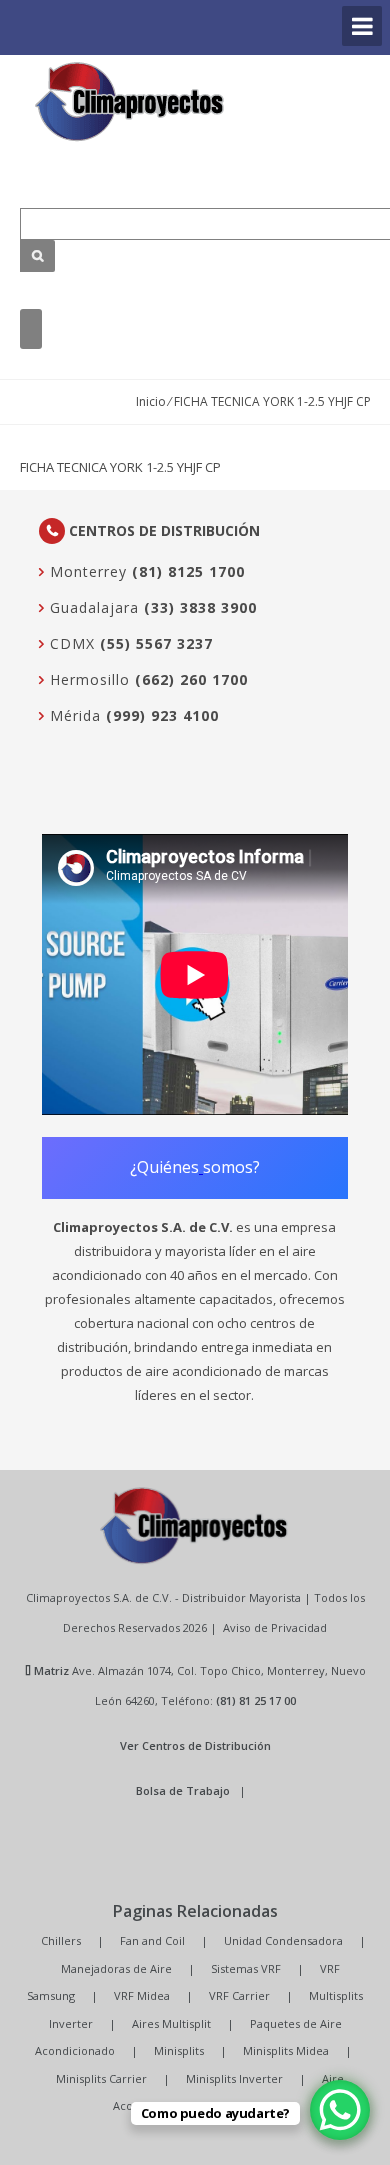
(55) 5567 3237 (156, 643)
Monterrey (86, 571)
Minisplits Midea (286, 2050)
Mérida (73, 715)
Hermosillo (87, 679)
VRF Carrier (239, 1995)
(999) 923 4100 (162, 715)
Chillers (61, 1940)
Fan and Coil (152, 1940)
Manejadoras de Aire (116, 1968)
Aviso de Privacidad (275, 1627)
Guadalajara (92, 607)
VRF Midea (142, 1995)
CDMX (70, 643)
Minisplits (179, 2050)
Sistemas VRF (246, 1968)
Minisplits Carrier (101, 2078)
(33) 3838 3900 (200, 607)
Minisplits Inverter (234, 2078)
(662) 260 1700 (191, 679)
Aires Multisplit (171, 2023)
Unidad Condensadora (283, 1940)
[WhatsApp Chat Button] (340, 2110)
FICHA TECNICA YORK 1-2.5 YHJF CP (120, 467)
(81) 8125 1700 (188, 571)
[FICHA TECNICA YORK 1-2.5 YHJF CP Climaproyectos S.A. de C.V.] (130, 101)
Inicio (151, 401)
